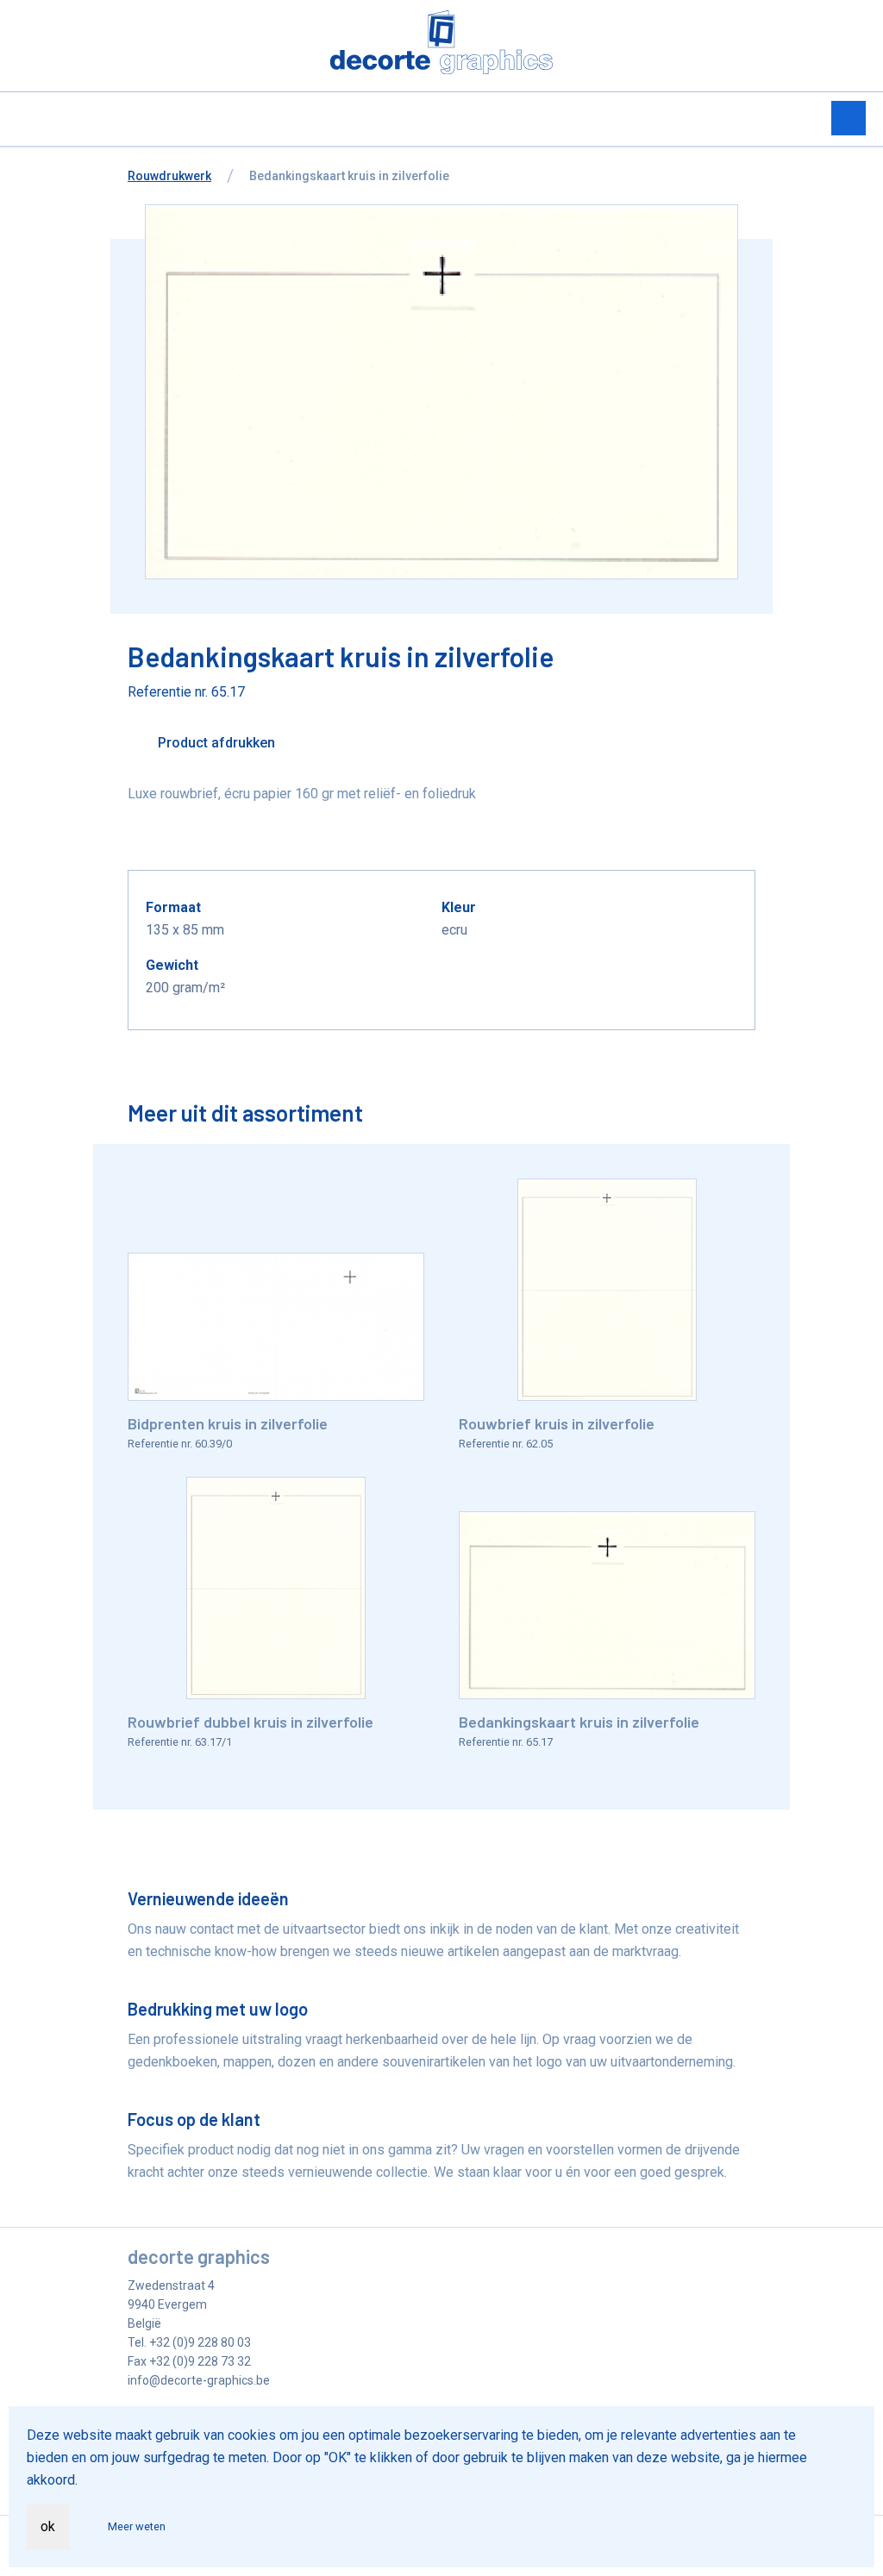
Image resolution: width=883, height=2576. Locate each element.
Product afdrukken (215, 743)
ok (48, 2526)
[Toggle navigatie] (849, 118)
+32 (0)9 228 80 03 (200, 2342)
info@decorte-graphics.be (199, 2380)
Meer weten (137, 2526)
